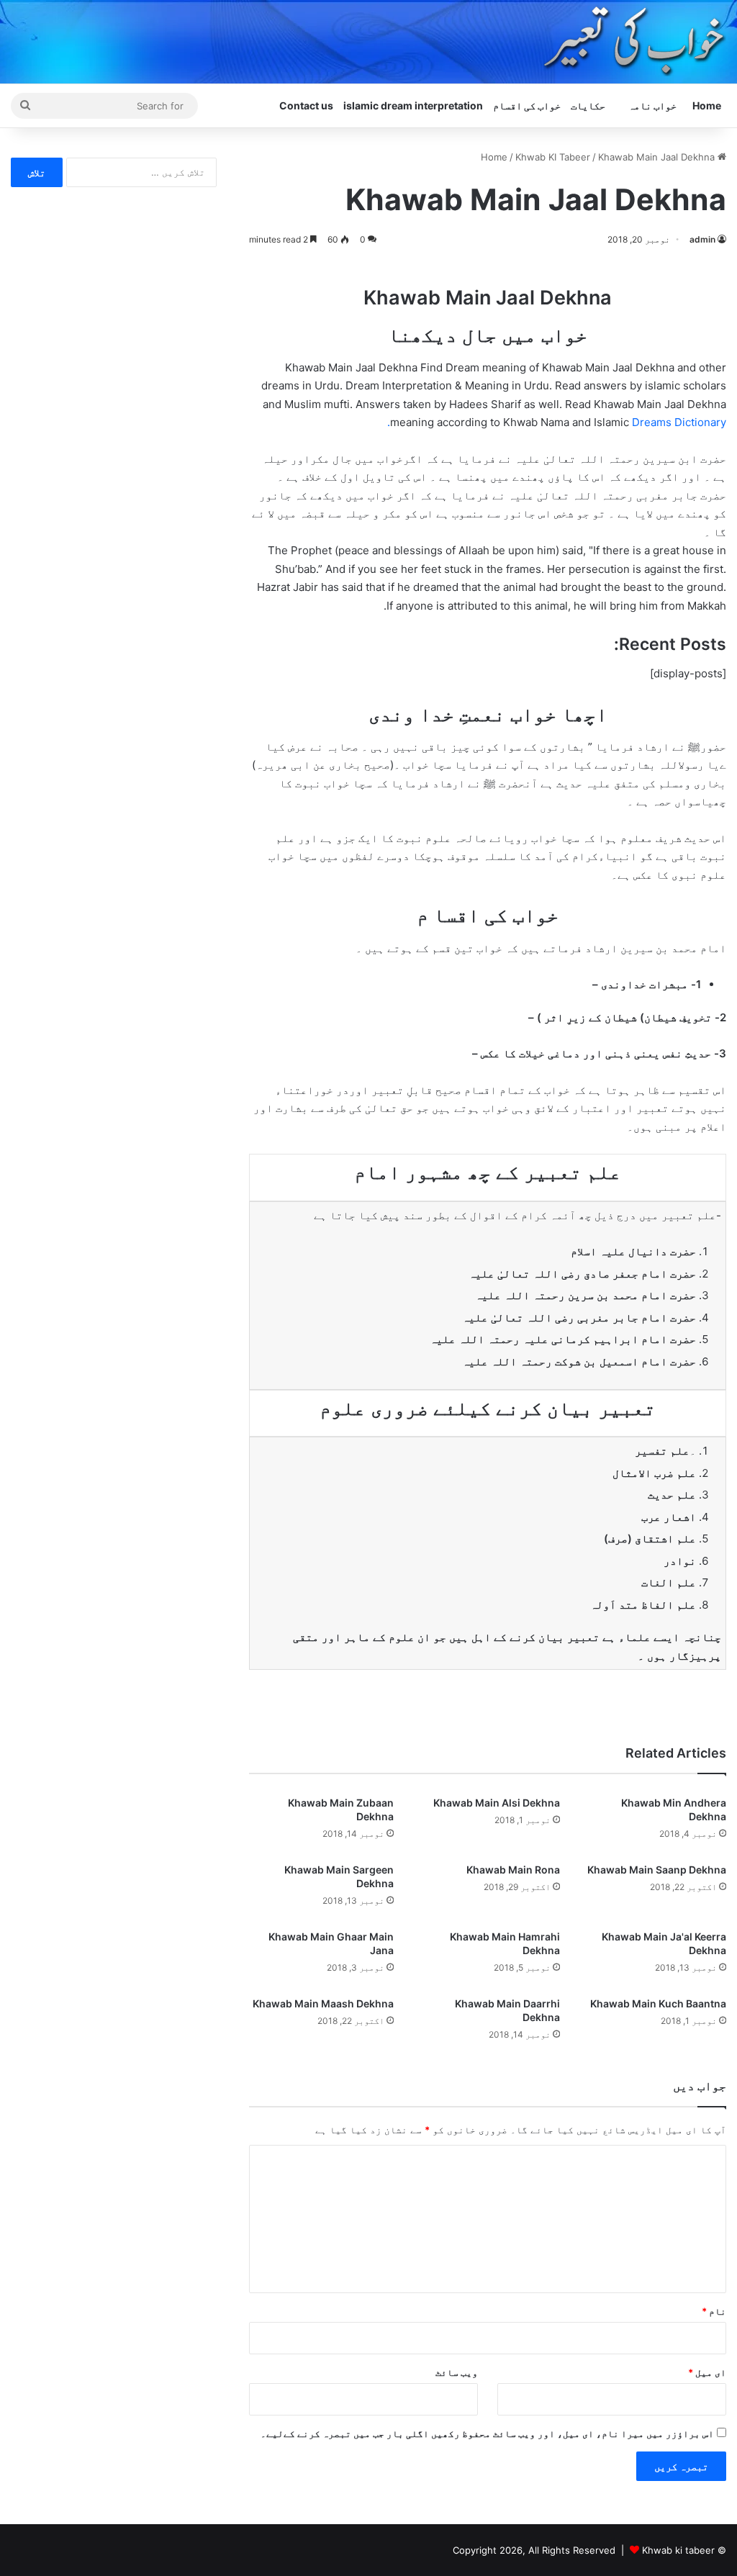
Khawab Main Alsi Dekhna (497, 1803)
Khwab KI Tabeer (553, 157)
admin (702, 239)
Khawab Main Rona (513, 1870)
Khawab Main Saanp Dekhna (657, 1870)
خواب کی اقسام (527, 105)
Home (707, 105)
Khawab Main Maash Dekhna (323, 2003)
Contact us (306, 105)
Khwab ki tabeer (678, 2550)
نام (714, 2311)
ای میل (707, 2372)
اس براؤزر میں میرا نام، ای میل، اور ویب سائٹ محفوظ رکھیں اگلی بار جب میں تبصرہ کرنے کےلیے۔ (487, 2433)
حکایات (588, 105)
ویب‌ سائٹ (457, 2372)
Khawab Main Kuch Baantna (658, 2003)
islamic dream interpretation (413, 105)
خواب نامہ (652, 105)
